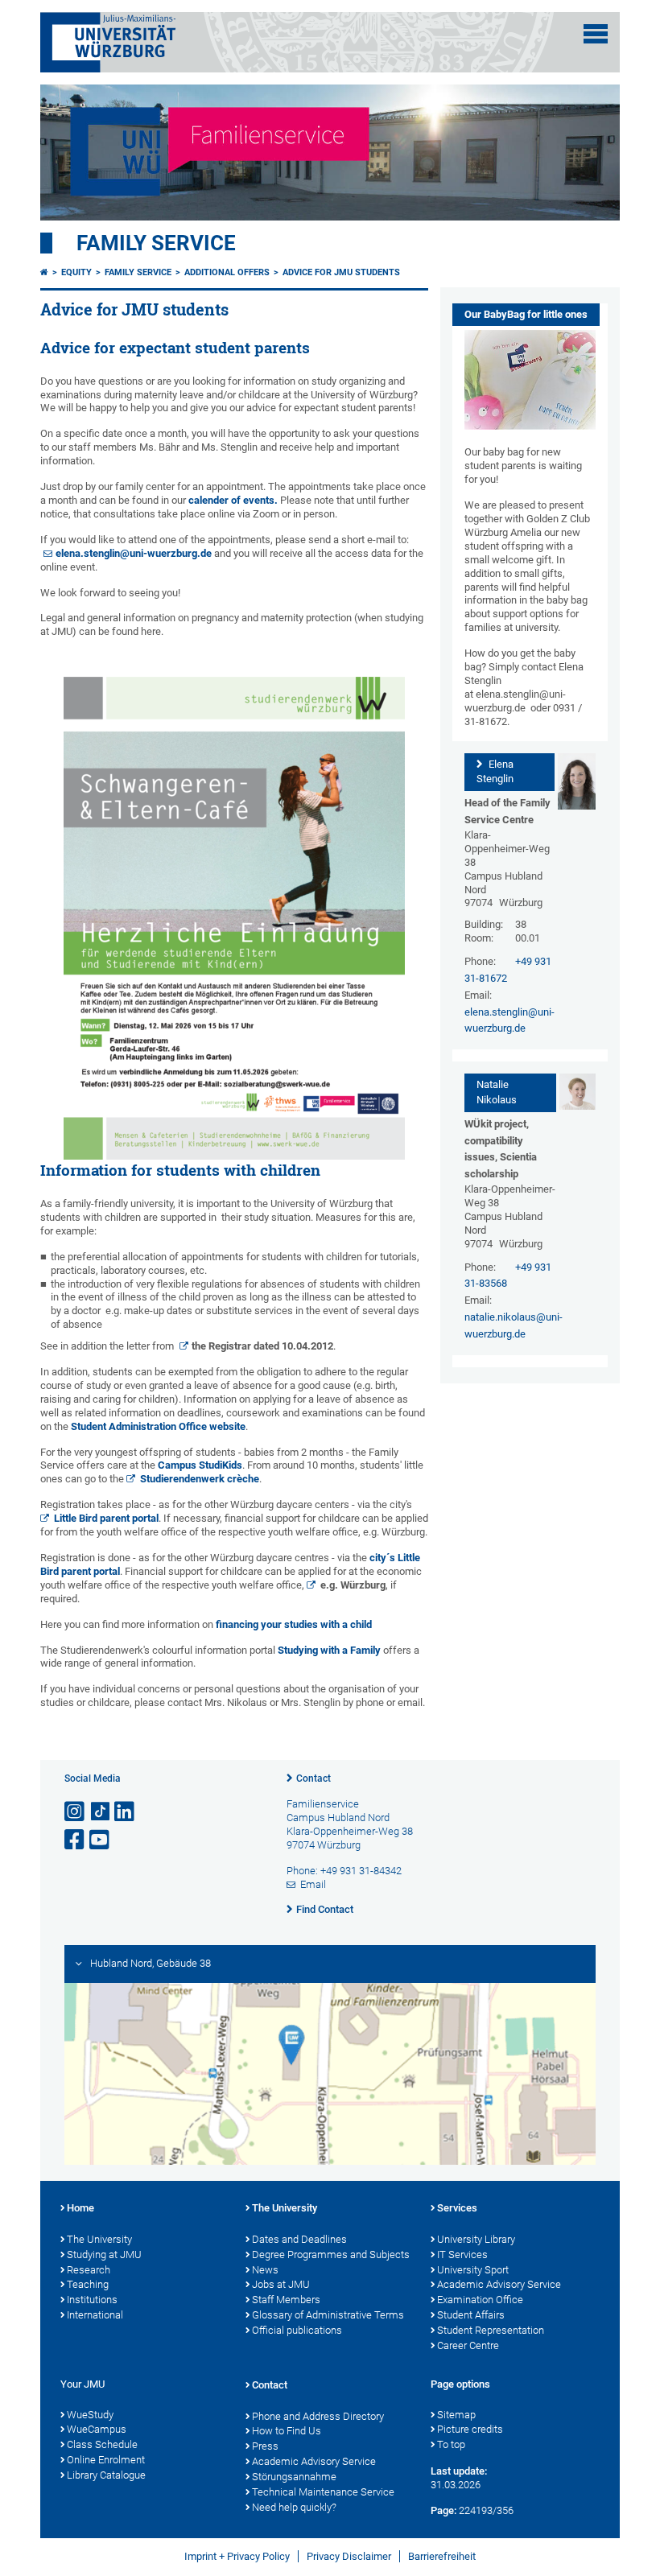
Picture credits (470, 2429)
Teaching (88, 2284)
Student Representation (491, 2330)
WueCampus (97, 2429)
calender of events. (234, 500)
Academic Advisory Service (499, 2284)
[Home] (44, 272)
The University (99, 2239)
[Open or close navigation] (596, 34)
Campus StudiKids (200, 1465)
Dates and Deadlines (299, 2239)
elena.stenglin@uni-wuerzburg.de (134, 553)
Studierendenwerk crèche (200, 1479)
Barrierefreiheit (442, 2556)
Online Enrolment (106, 2460)
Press (265, 2446)
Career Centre (468, 2345)
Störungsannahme (294, 2477)
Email (313, 1884)
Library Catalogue (106, 2475)
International (95, 2315)
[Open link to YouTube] (101, 1840)
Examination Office (480, 2300)
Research (89, 2270)
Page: (443, 2510)
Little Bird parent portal (106, 1518)
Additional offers (227, 272)
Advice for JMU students (341, 272)
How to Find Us (287, 2431)
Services (457, 2208)
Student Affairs (471, 2315)
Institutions (92, 2300)
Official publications (297, 2330)
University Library (476, 2239)
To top (451, 2444)
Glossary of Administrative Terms (328, 2315)
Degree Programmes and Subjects (331, 2255)
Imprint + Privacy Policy (237, 2556)
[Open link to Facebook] (76, 1840)
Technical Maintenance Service (323, 2492)
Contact (313, 1778)
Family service (156, 243)
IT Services (462, 2255)
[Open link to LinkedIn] (126, 1812)
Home (80, 2208)
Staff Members (286, 2300)
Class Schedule (102, 2444)
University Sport (473, 2270)
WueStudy (90, 2415)
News (265, 2270)
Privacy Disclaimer (349, 2556)
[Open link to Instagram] (76, 1812)
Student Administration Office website (158, 1426)
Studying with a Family (329, 1650)
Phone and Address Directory (318, 2416)
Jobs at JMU (281, 2284)
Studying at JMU (104, 2255)
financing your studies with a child (294, 1624)
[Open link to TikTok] (101, 1812)
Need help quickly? (294, 2507)
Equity (76, 272)
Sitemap (456, 2415)
